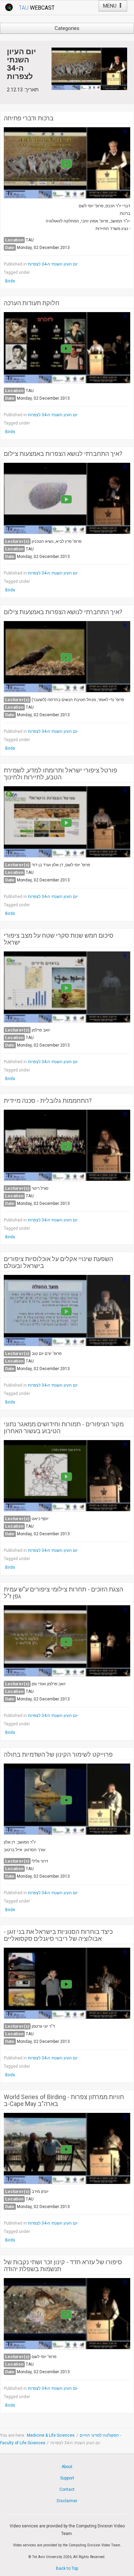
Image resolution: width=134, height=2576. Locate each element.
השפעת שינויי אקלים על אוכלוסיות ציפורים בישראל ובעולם (58, 1262)
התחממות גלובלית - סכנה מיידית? (48, 1101)
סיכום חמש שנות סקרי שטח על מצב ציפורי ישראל (59, 939)
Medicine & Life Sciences (51, 2435)
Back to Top (67, 2568)
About (67, 2467)
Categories (67, 28)
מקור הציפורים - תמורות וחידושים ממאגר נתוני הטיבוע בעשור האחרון (64, 1428)
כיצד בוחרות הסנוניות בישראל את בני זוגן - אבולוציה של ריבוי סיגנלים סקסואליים (58, 1935)
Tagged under (17, 272)
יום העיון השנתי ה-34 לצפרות (53, 264)
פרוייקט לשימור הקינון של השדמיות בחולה (58, 1755)
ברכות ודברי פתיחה (29, 118)
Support (67, 2478)
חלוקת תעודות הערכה (32, 303)
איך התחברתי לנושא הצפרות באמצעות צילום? (63, 454)
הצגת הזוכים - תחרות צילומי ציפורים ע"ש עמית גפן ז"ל (63, 1593)
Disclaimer (67, 2501)
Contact (67, 2489)
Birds (10, 281)
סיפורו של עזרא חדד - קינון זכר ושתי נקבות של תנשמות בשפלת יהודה (63, 2266)
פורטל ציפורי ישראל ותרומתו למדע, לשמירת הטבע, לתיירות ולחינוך (60, 774)
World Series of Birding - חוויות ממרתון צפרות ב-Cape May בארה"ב (64, 2100)
